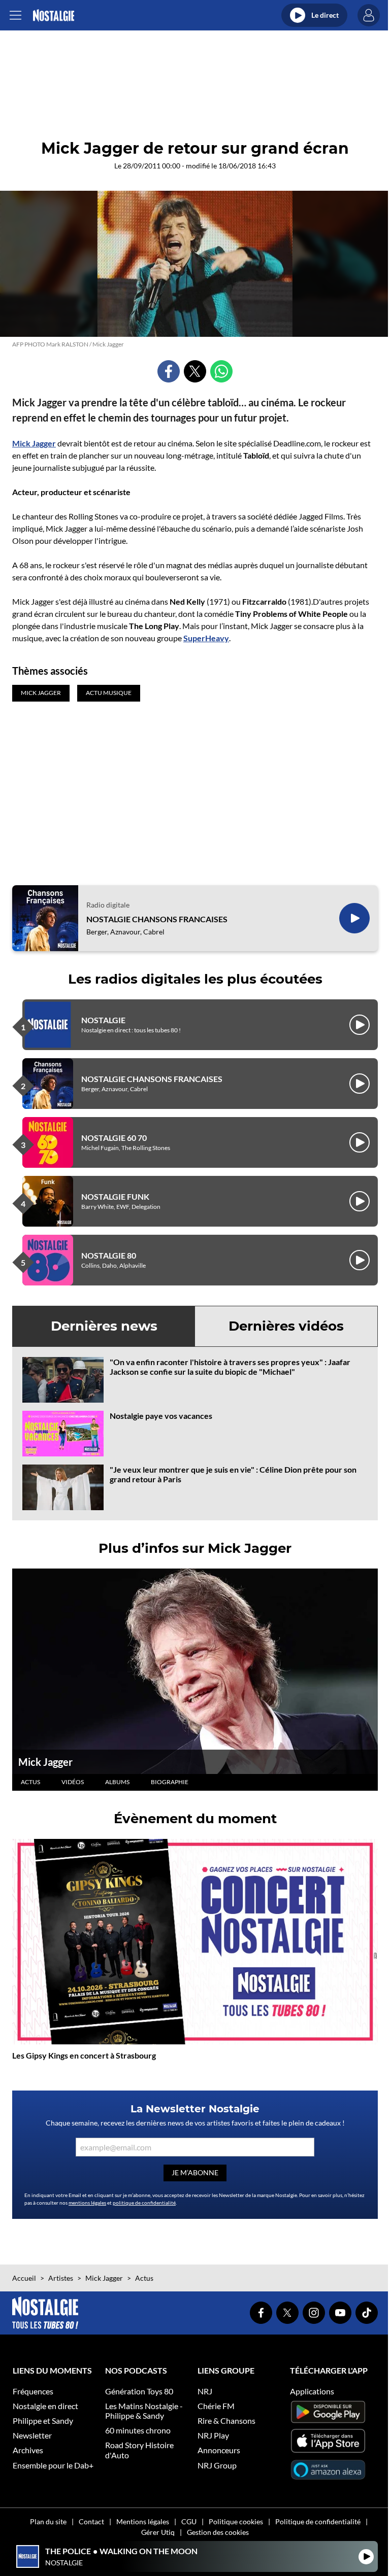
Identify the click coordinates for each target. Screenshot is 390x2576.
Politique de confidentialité (318, 2521)
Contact (91, 2521)
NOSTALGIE (103, 1020)
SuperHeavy (206, 638)
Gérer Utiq (158, 2532)
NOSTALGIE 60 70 (114, 1138)
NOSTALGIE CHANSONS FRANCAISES (157, 919)
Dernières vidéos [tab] (286, 1326)
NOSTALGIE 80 (109, 1255)
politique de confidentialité (144, 2203)
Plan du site (48, 2521)
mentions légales (87, 2203)
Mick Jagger (34, 443)
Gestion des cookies (218, 2532)
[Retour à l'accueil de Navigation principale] (54, 15)
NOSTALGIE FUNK (115, 1196)
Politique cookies (236, 2521)
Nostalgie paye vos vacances (161, 1416)
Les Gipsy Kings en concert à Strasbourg (84, 2055)
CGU (189, 2521)
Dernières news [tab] (104, 1326)
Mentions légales (143, 2521)
